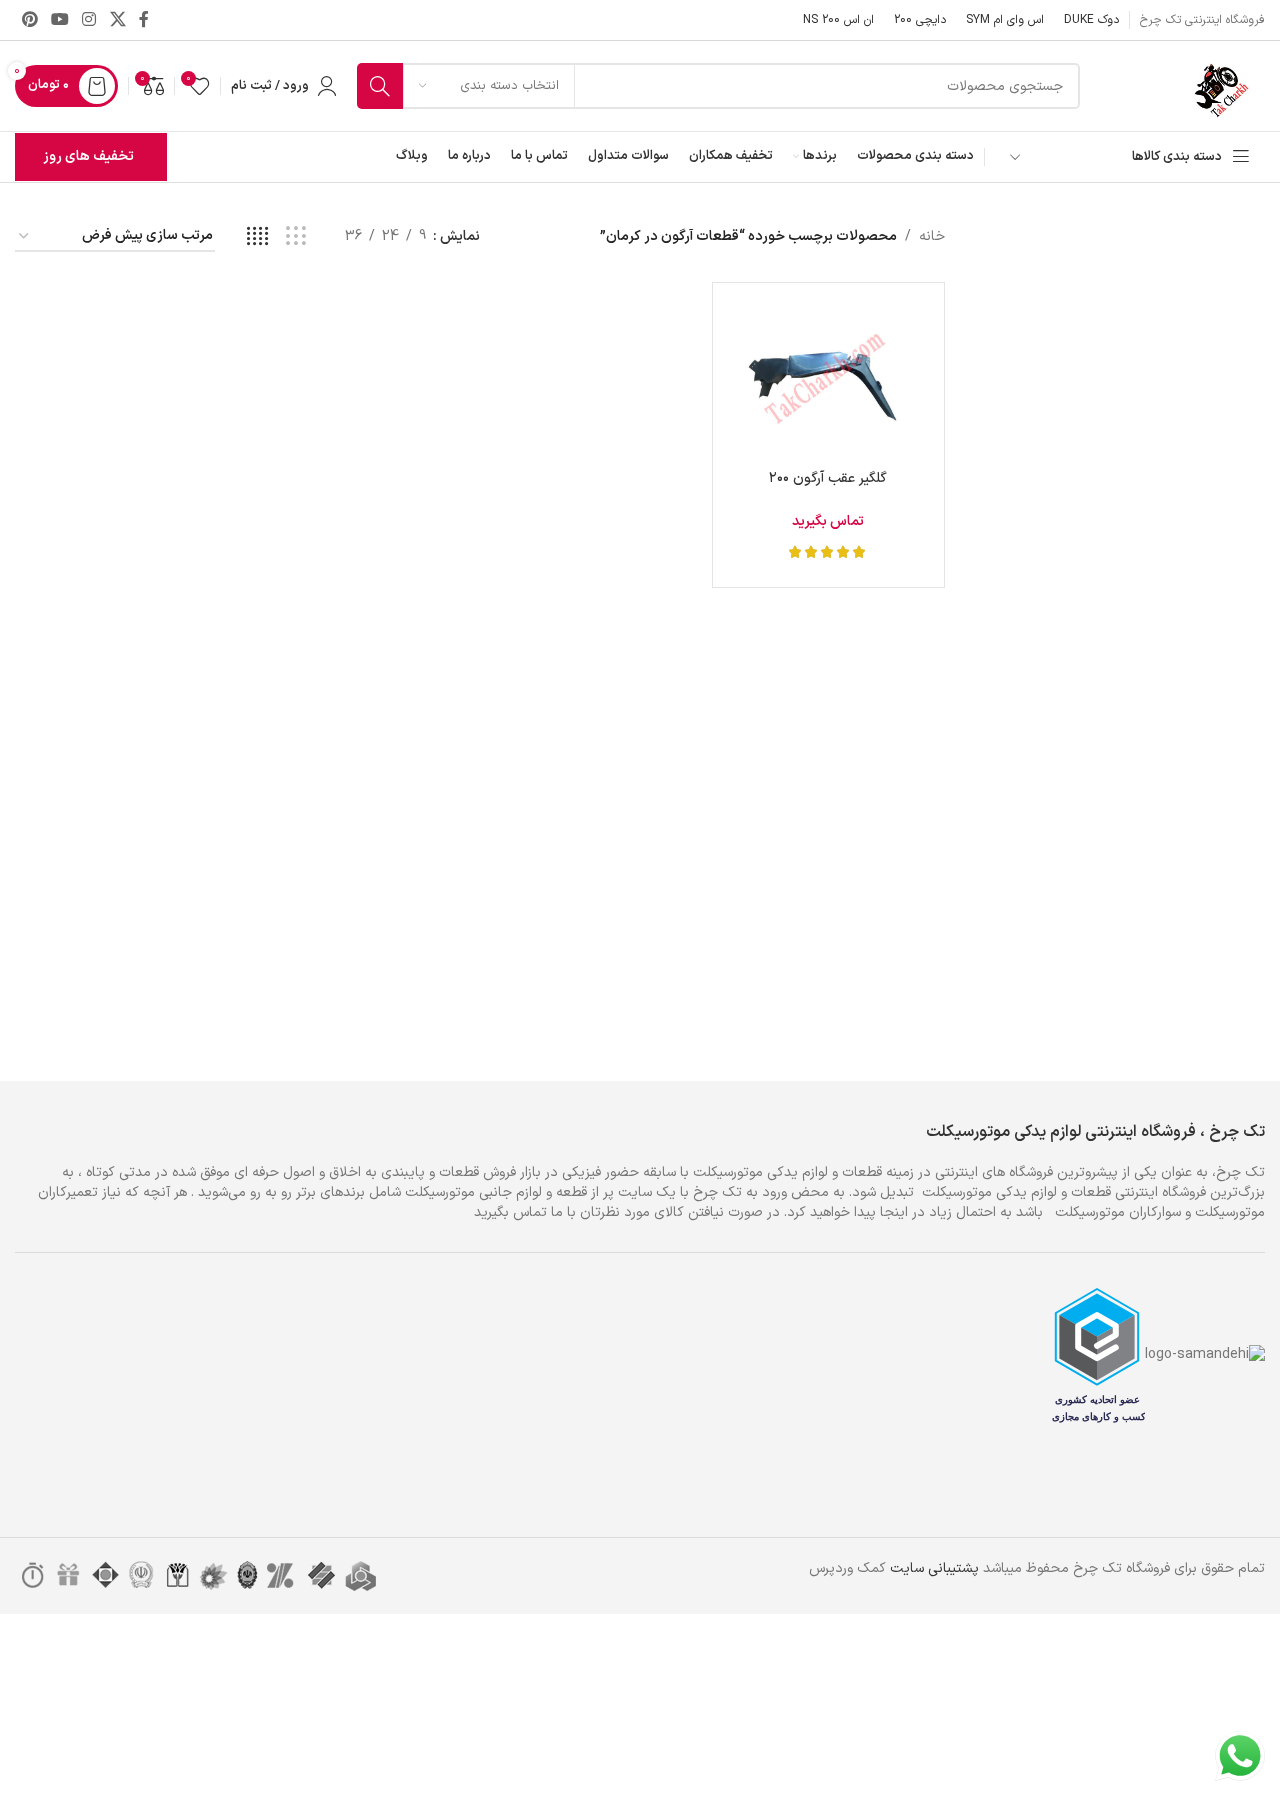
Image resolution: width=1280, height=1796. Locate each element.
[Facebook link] (143, 20)
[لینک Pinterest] (29, 20)
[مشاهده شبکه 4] (257, 237)
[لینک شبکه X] (117, 20)
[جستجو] (380, 86)
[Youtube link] (59, 20)
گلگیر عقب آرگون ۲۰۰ (828, 478)
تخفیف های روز (88, 156)
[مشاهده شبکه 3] (295, 237)
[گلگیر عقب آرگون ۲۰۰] (828, 379)
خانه (932, 236)
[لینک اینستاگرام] (89, 20)
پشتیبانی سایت (934, 1568)
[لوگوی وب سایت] (1225, 85)
